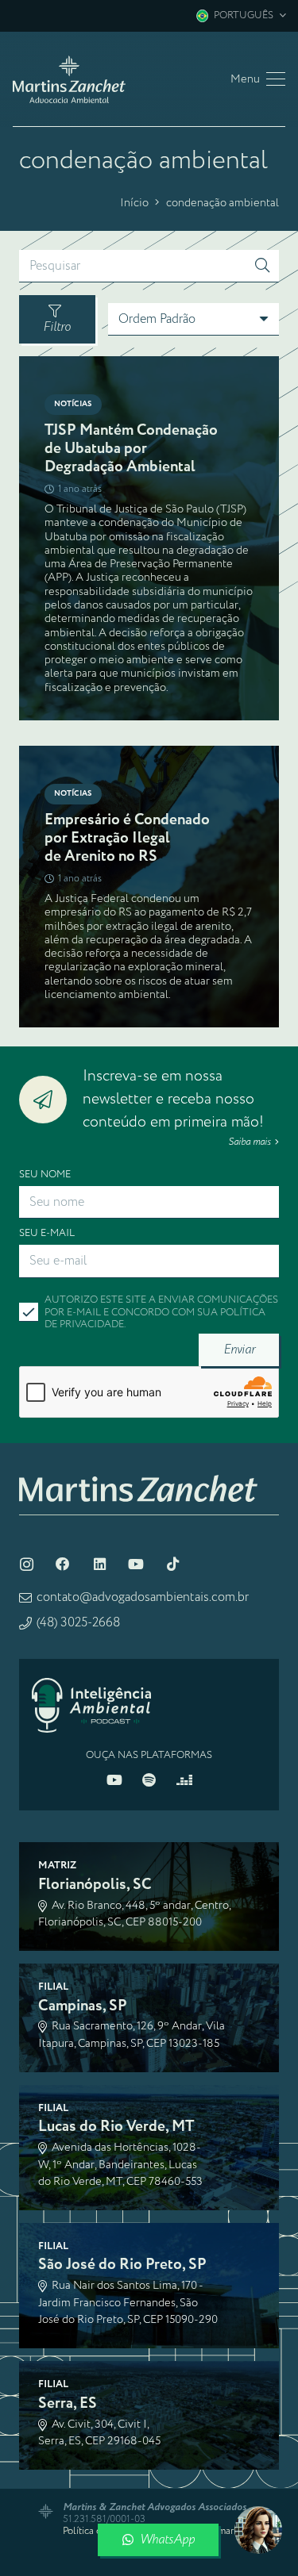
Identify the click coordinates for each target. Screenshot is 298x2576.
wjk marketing (230, 2531)
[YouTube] (136, 1564)
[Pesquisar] (262, 267)
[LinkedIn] (99, 1564)
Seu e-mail (47, 1233)
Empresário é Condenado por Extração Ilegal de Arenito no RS (127, 838)
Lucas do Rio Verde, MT (116, 2127)
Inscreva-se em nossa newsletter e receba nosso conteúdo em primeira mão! (173, 1099)
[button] (241, 16)
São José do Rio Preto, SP (122, 2265)
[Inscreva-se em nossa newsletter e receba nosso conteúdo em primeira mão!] (51, 1100)
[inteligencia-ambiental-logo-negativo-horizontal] (91, 1705)
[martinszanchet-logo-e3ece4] (69, 79)
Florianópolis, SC (95, 1885)
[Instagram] (26, 1564)
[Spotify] (149, 1780)
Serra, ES (68, 2403)
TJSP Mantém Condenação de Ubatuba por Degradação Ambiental (131, 449)
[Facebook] (63, 1564)
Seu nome (45, 1175)
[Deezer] (184, 1780)
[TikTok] (172, 1564)
